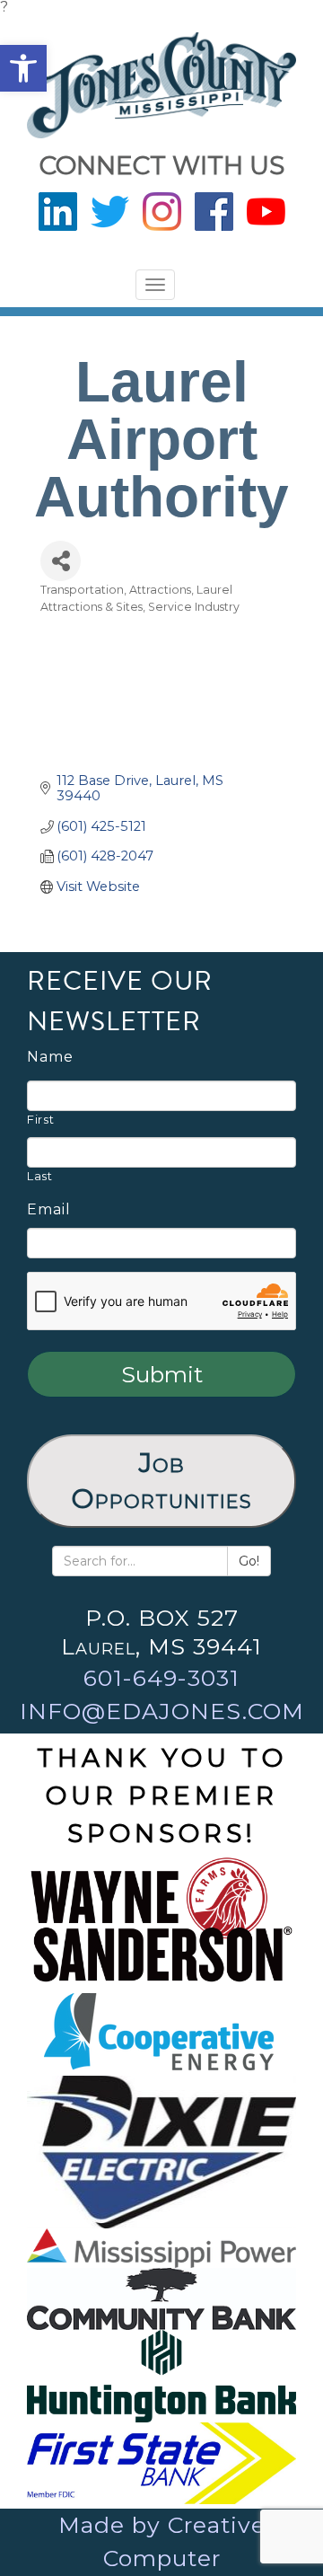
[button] (23, 68)
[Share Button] (61, 561)
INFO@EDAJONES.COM (162, 1711)
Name (50, 1057)
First (40, 1119)
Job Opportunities (161, 1481)
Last (40, 1176)
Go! (249, 1561)
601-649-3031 (161, 1678)
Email (49, 1210)
